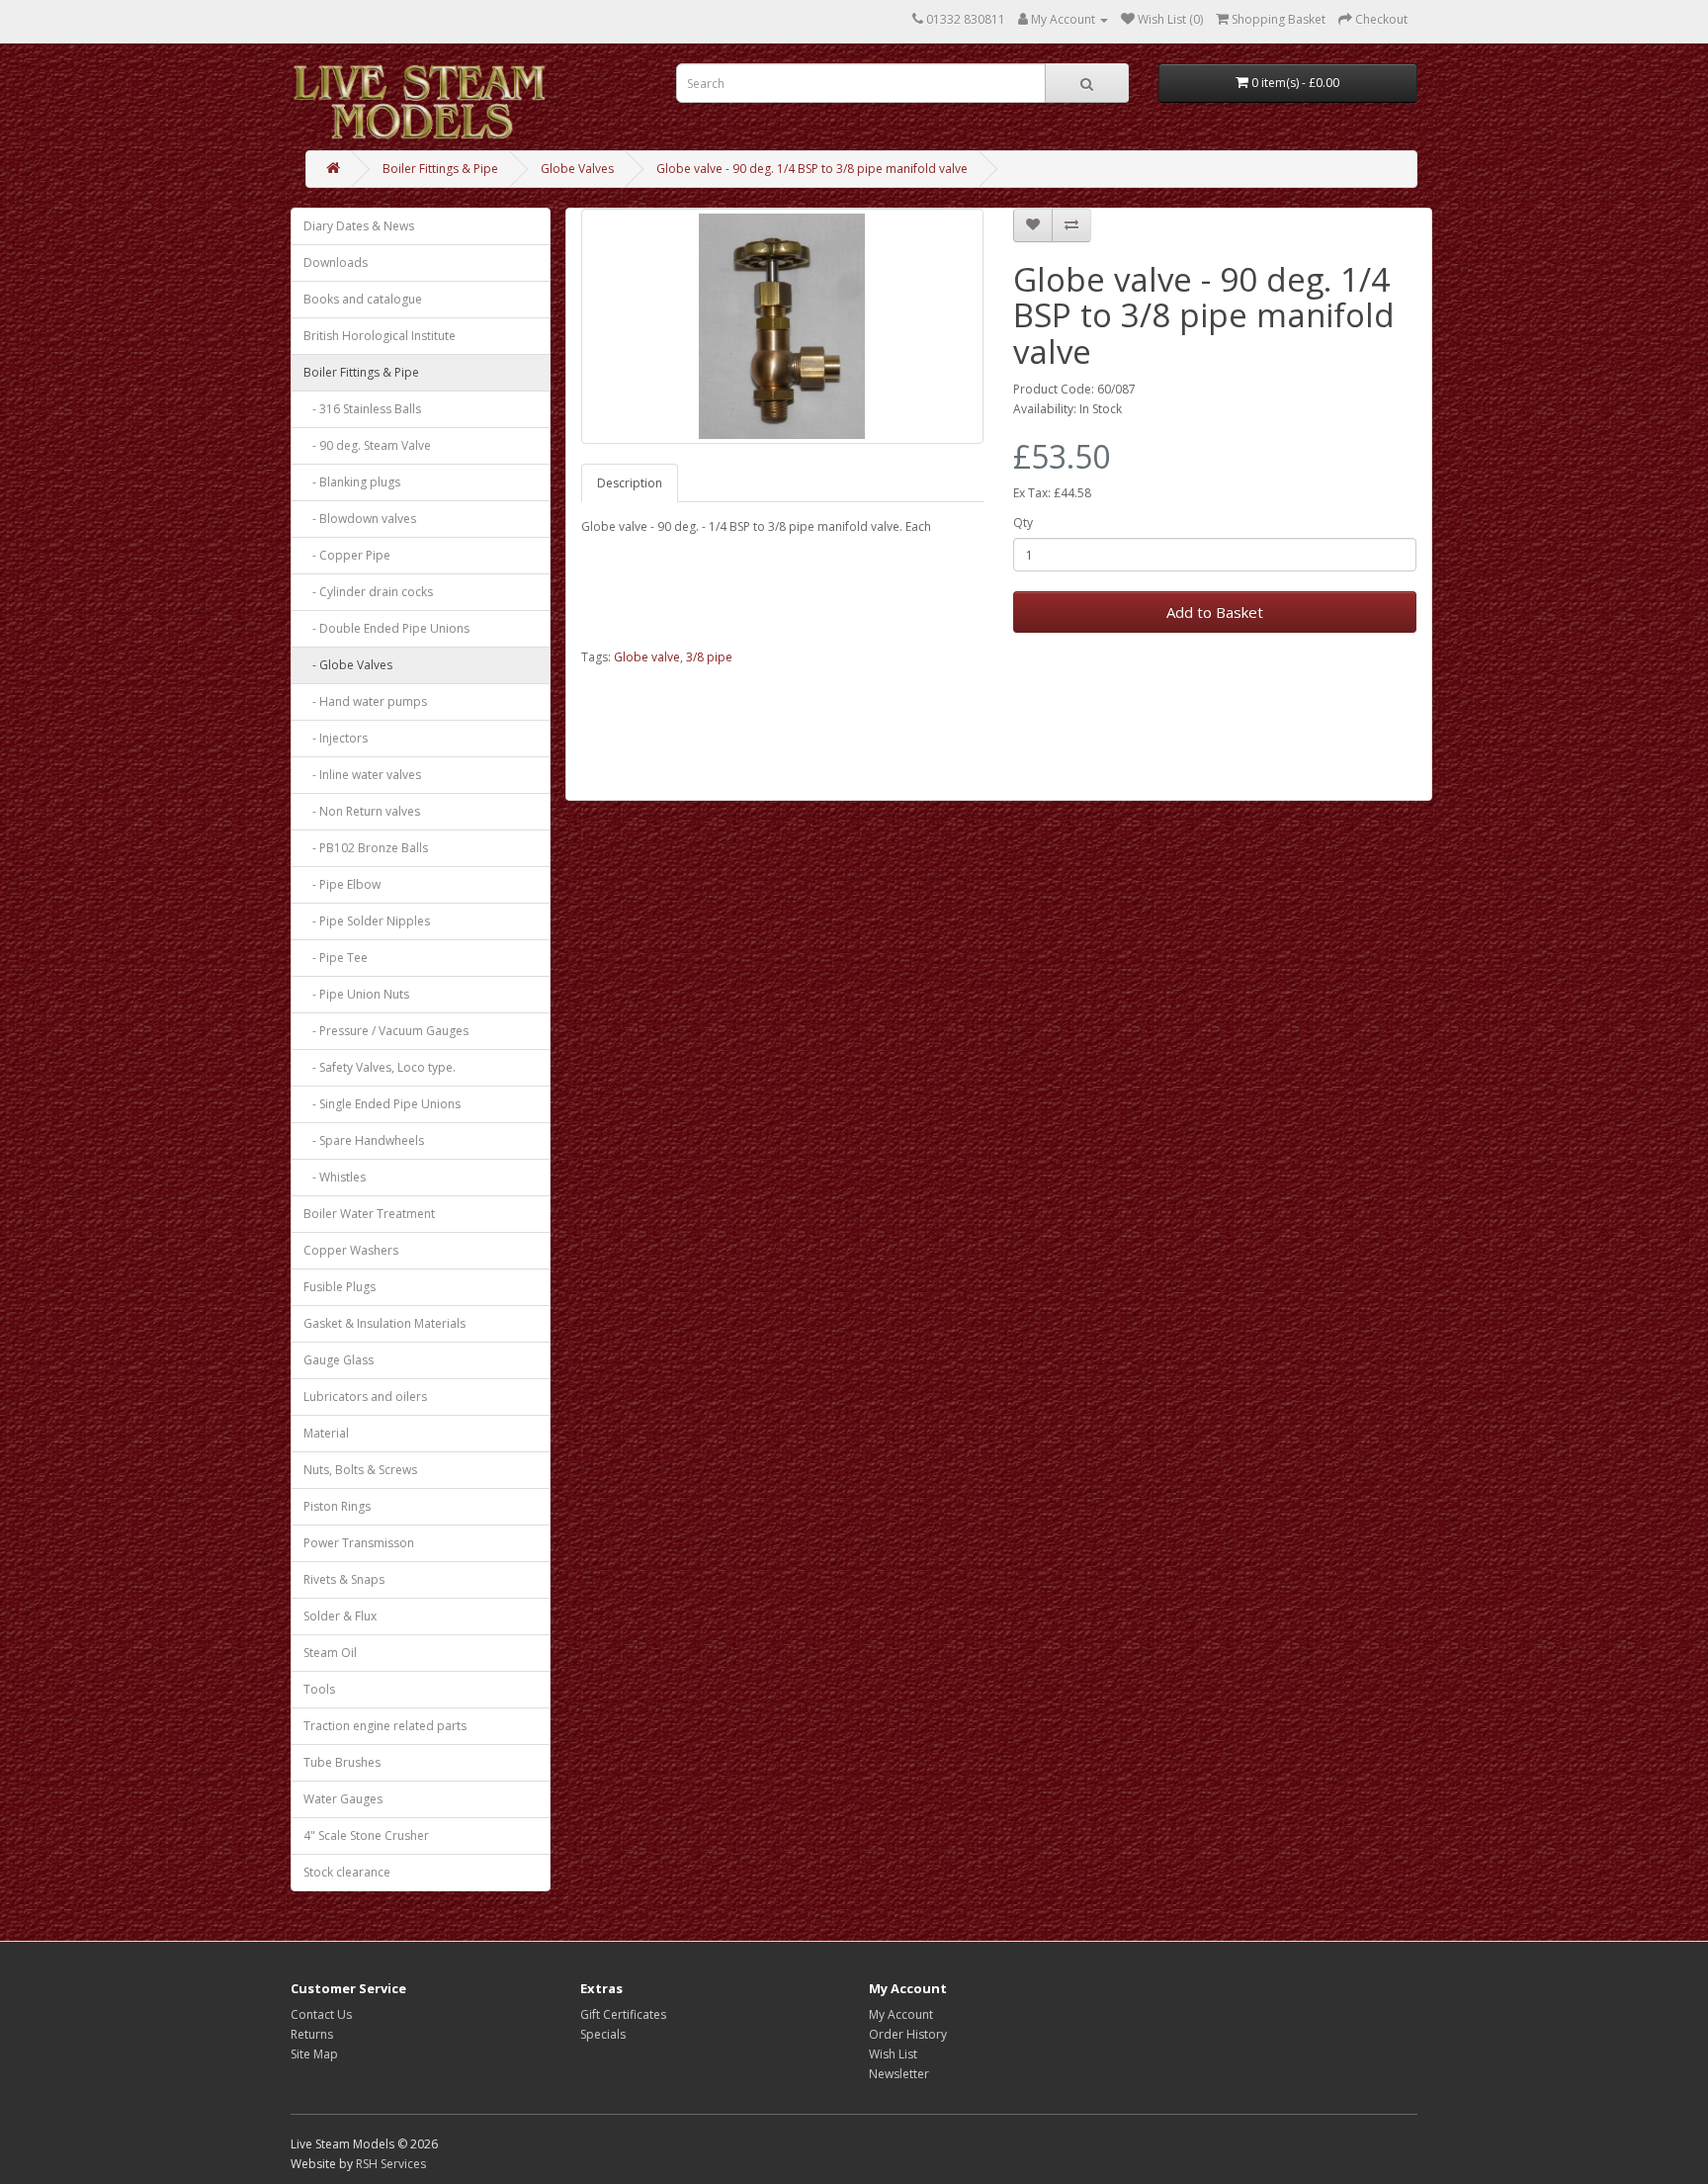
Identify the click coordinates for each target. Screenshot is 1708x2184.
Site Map (314, 2054)
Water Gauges (343, 1799)
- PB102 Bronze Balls (366, 848)
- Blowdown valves (360, 519)
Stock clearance (347, 1872)
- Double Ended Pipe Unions (386, 628)
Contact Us (321, 2014)
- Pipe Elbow (342, 884)
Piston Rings (337, 1506)
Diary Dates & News (359, 226)
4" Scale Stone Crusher (366, 1835)
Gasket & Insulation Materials (384, 1323)
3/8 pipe (709, 657)
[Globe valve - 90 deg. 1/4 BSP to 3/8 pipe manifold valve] (783, 326)
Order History (908, 2034)
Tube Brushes (342, 1762)
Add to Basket (1215, 612)
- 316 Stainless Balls (362, 409)
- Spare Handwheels (364, 1140)
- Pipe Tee (336, 958)
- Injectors (336, 738)
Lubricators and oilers (365, 1397)
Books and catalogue (363, 299)
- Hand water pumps (365, 701)
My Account (901, 2014)
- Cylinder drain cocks (368, 592)
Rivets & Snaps (344, 1579)
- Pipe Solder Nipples (367, 921)
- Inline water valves (362, 775)
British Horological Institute (380, 336)
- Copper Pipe (347, 555)
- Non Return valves (362, 811)
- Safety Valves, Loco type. (380, 1067)
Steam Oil (330, 1653)
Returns (312, 2034)
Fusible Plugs (340, 1287)
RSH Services (391, 2164)
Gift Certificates (623, 2014)
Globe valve (647, 657)
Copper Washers (351, 1250)
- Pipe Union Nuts (356, 994)
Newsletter (899, 2074)
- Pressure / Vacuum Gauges (386, 1031)
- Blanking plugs (352, 482)
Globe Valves (577, 169)
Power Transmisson (359, 1543)
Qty (1023, 523)
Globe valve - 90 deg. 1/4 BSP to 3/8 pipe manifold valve (812, 169)
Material (326, 1433)
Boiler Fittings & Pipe (440, 169)
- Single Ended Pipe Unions (382, 1104)
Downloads (336, 262)
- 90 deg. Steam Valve (367, 445)
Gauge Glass (339, 1360)
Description (630, 483)
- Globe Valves (348, 665)
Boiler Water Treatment (369, 1214)
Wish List (893, 2054)
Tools (319, 1689)
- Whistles (335, 1177)
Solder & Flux (340, 1616)
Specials (603, 2034)
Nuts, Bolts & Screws (360, 1470)
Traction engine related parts (385, 1726)
